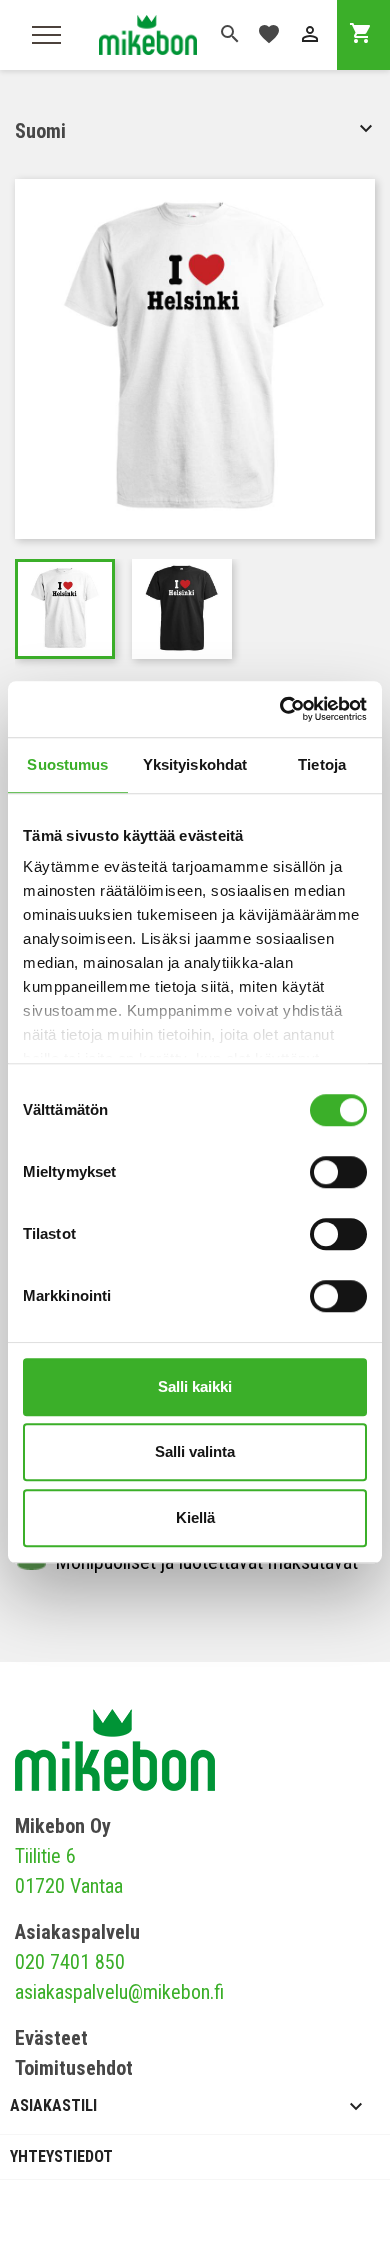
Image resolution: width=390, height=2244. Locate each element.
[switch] (338, 1172)
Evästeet (51, 2038)
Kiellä (195, 1517)
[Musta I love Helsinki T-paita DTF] (182, 609)
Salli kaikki (195, 1386)
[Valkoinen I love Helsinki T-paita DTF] (65, 609)
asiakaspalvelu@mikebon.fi (119, 1992)
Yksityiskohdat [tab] (195, 764)
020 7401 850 (70, 1962)
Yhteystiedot (61, 2156)
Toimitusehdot (74, 2068)
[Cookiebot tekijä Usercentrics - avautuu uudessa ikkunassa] (280, 709)
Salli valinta (195, 1451)
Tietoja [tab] (322, 764)
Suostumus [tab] (67, 764)
